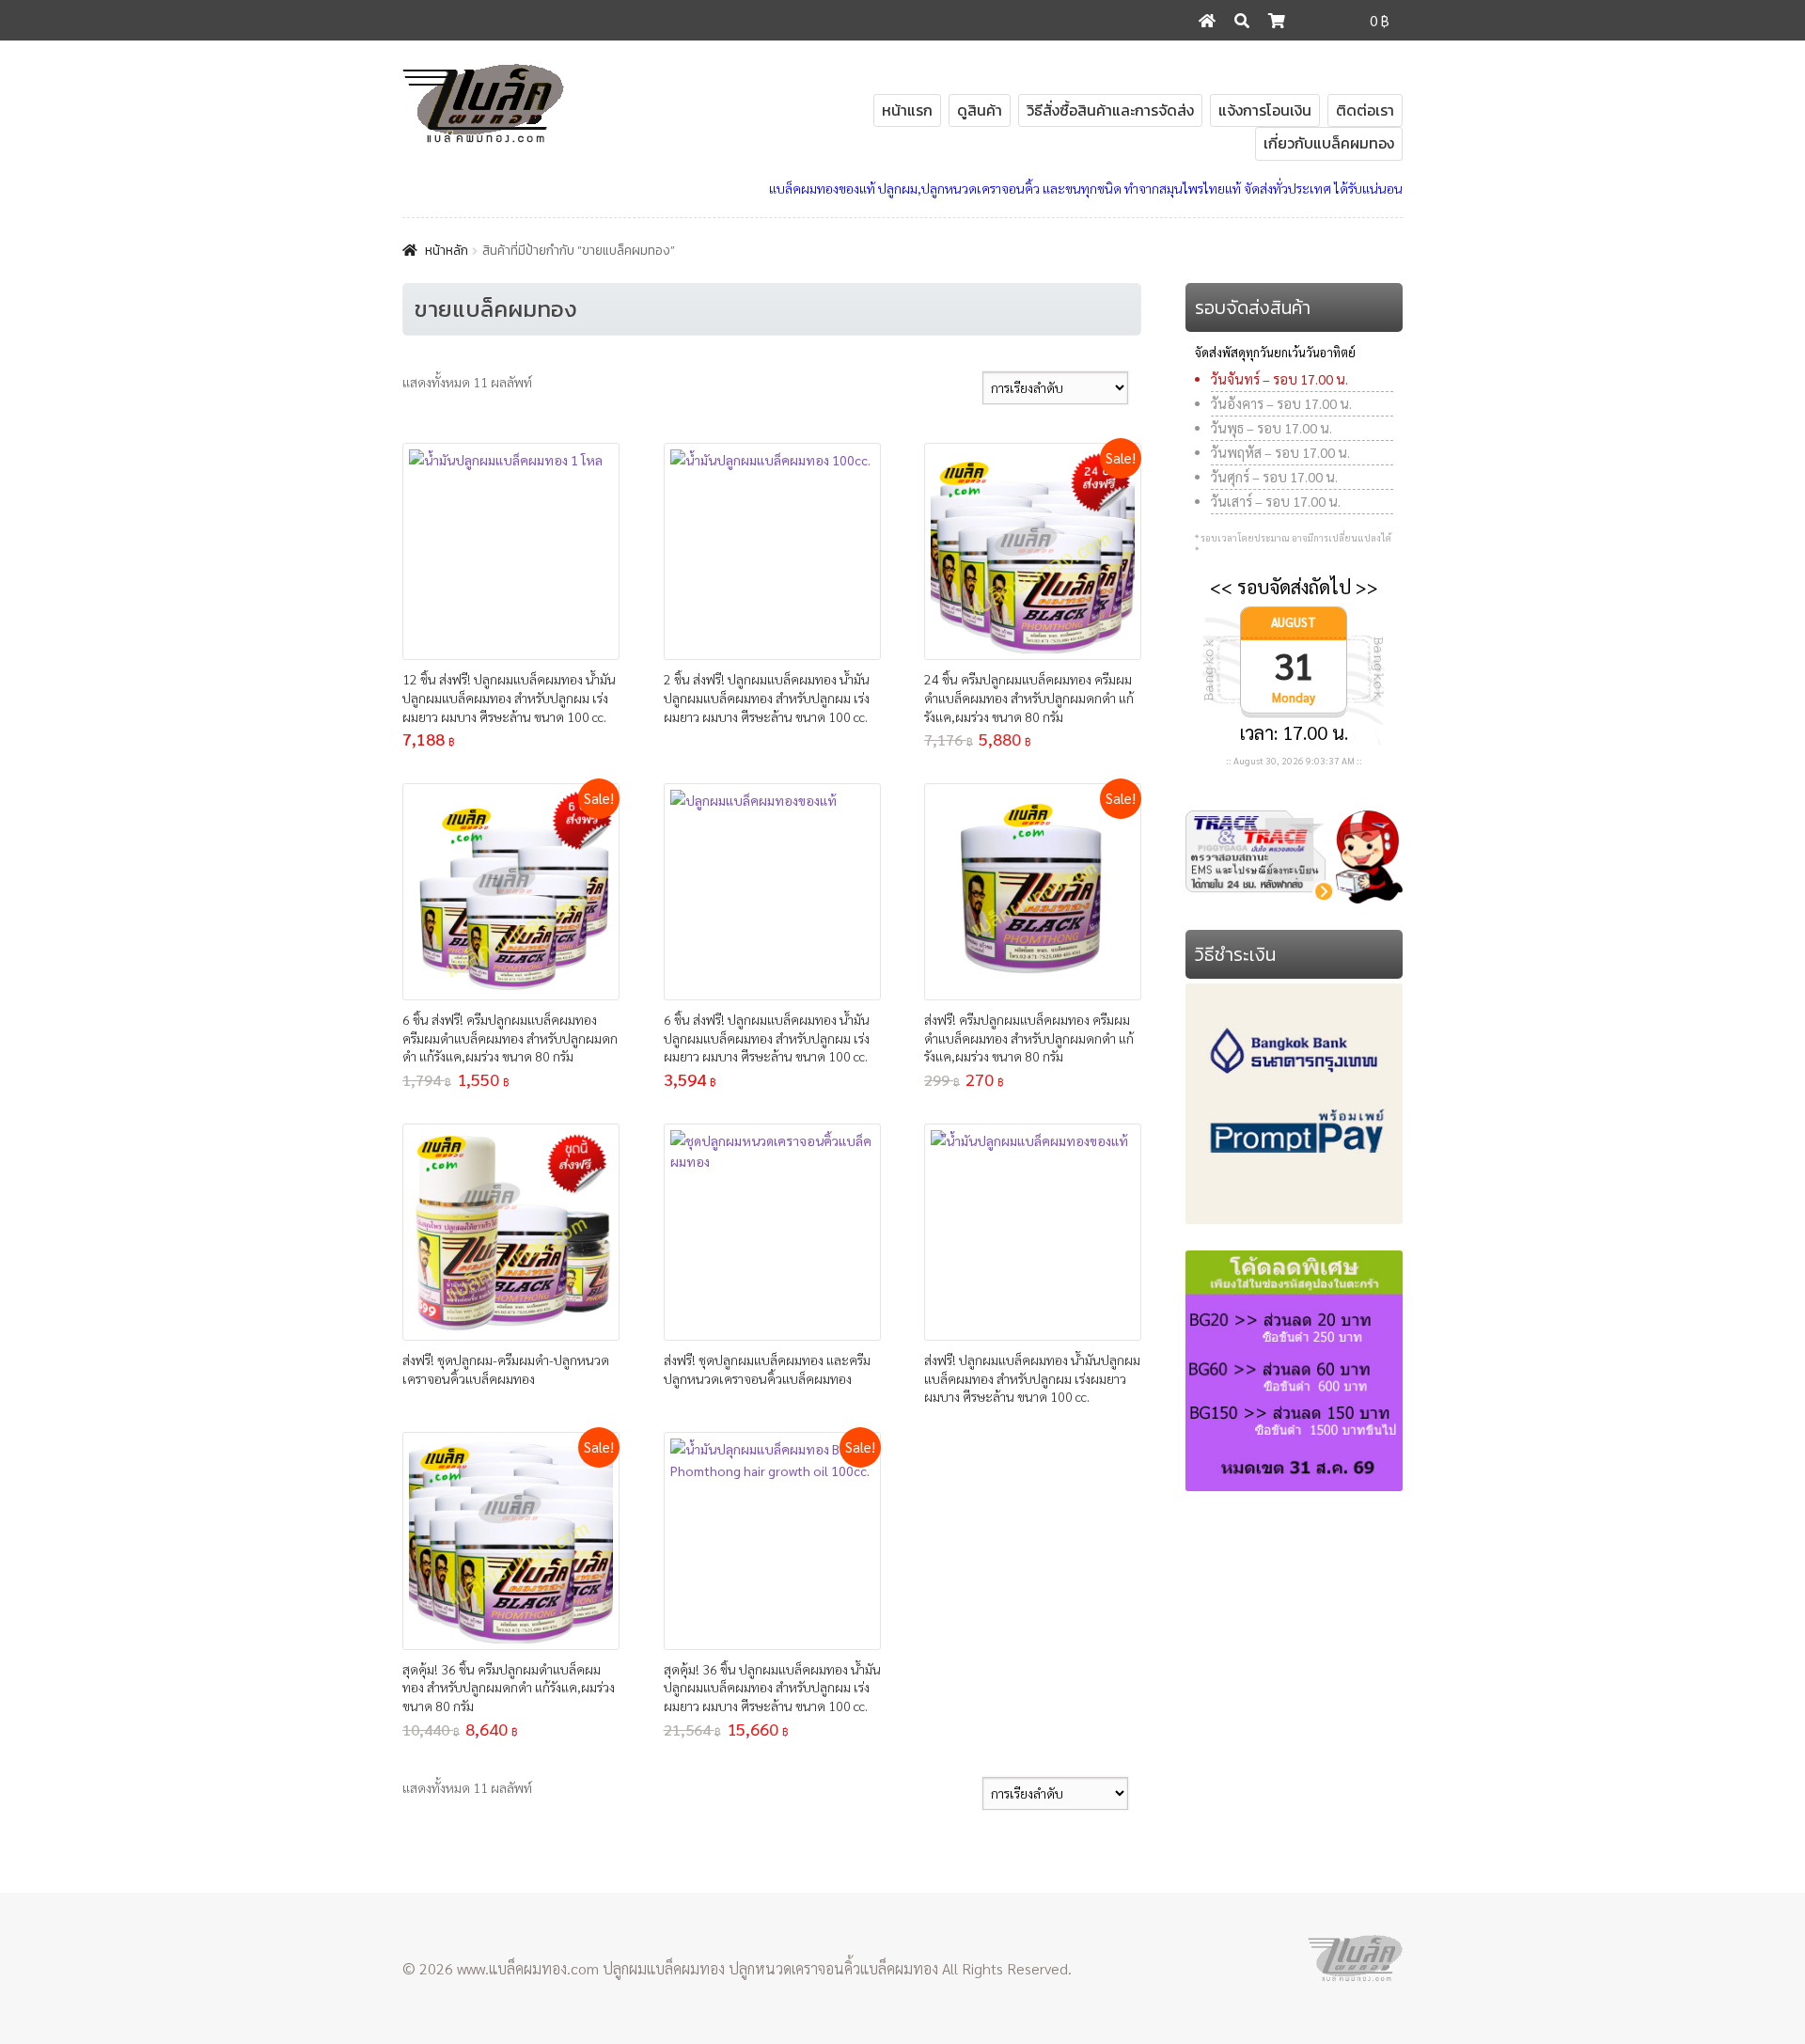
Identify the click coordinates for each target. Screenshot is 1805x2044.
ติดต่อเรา (1365, 110)
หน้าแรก (907, 110)
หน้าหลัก (447, 251)
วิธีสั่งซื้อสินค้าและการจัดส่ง (1110, 110)
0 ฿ (1380, 20)
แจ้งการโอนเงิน (1265, 110)
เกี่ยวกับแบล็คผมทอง (1329, 143)
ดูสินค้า (980, 110)
